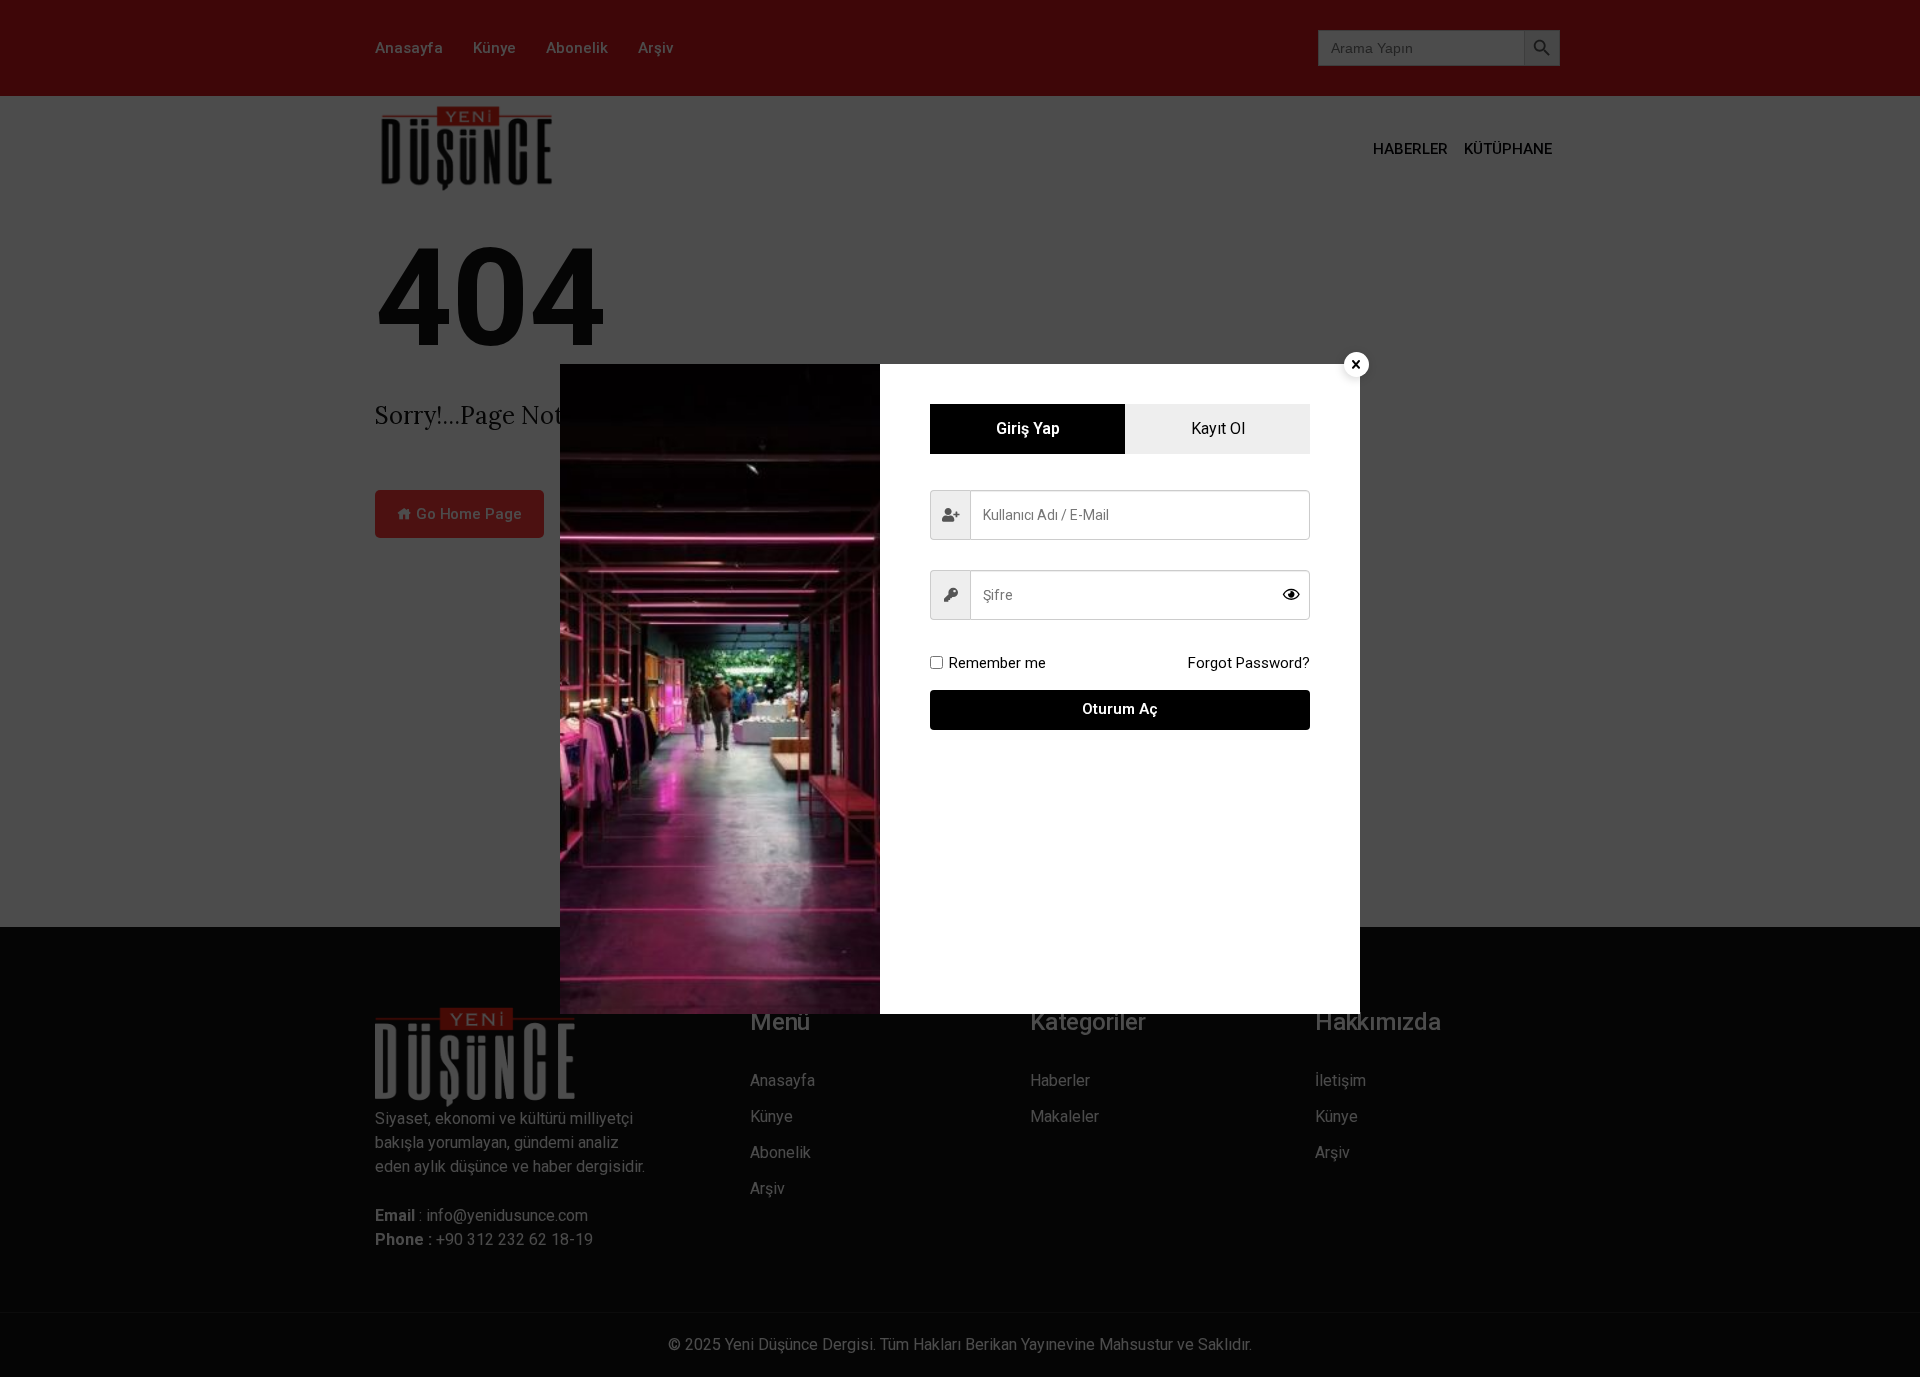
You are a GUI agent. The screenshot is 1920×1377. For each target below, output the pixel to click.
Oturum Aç (1120, 709)
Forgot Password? (1249, 663)
